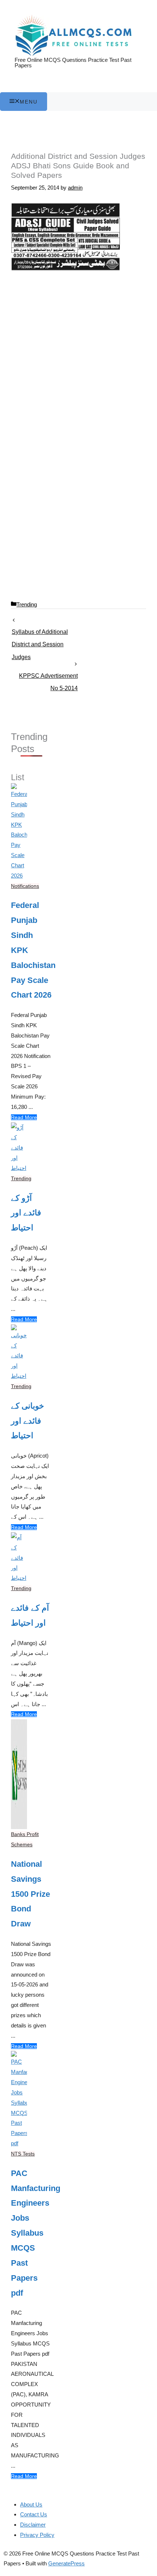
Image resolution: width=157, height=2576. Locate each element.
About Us (31, 2504)
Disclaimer (33, 2525)
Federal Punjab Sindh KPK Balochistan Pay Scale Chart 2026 (31, 950)
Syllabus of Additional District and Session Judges (40, 634)
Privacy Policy (37, 2535)
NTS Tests (23, 2154)
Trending (27, 604)
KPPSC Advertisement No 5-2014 (48, 678)
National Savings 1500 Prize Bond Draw (30, 1894)
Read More (24, 1117)
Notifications (25, 886)
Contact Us (34, 2514)
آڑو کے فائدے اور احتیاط (26, 1213)
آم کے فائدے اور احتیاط (30, 1615)
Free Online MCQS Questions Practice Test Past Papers (73, 63)
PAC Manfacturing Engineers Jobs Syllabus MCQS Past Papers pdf (31, 2233)
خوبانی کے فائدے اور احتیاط (28, 1421)
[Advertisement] (78, 359)
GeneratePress (66, 2563)
